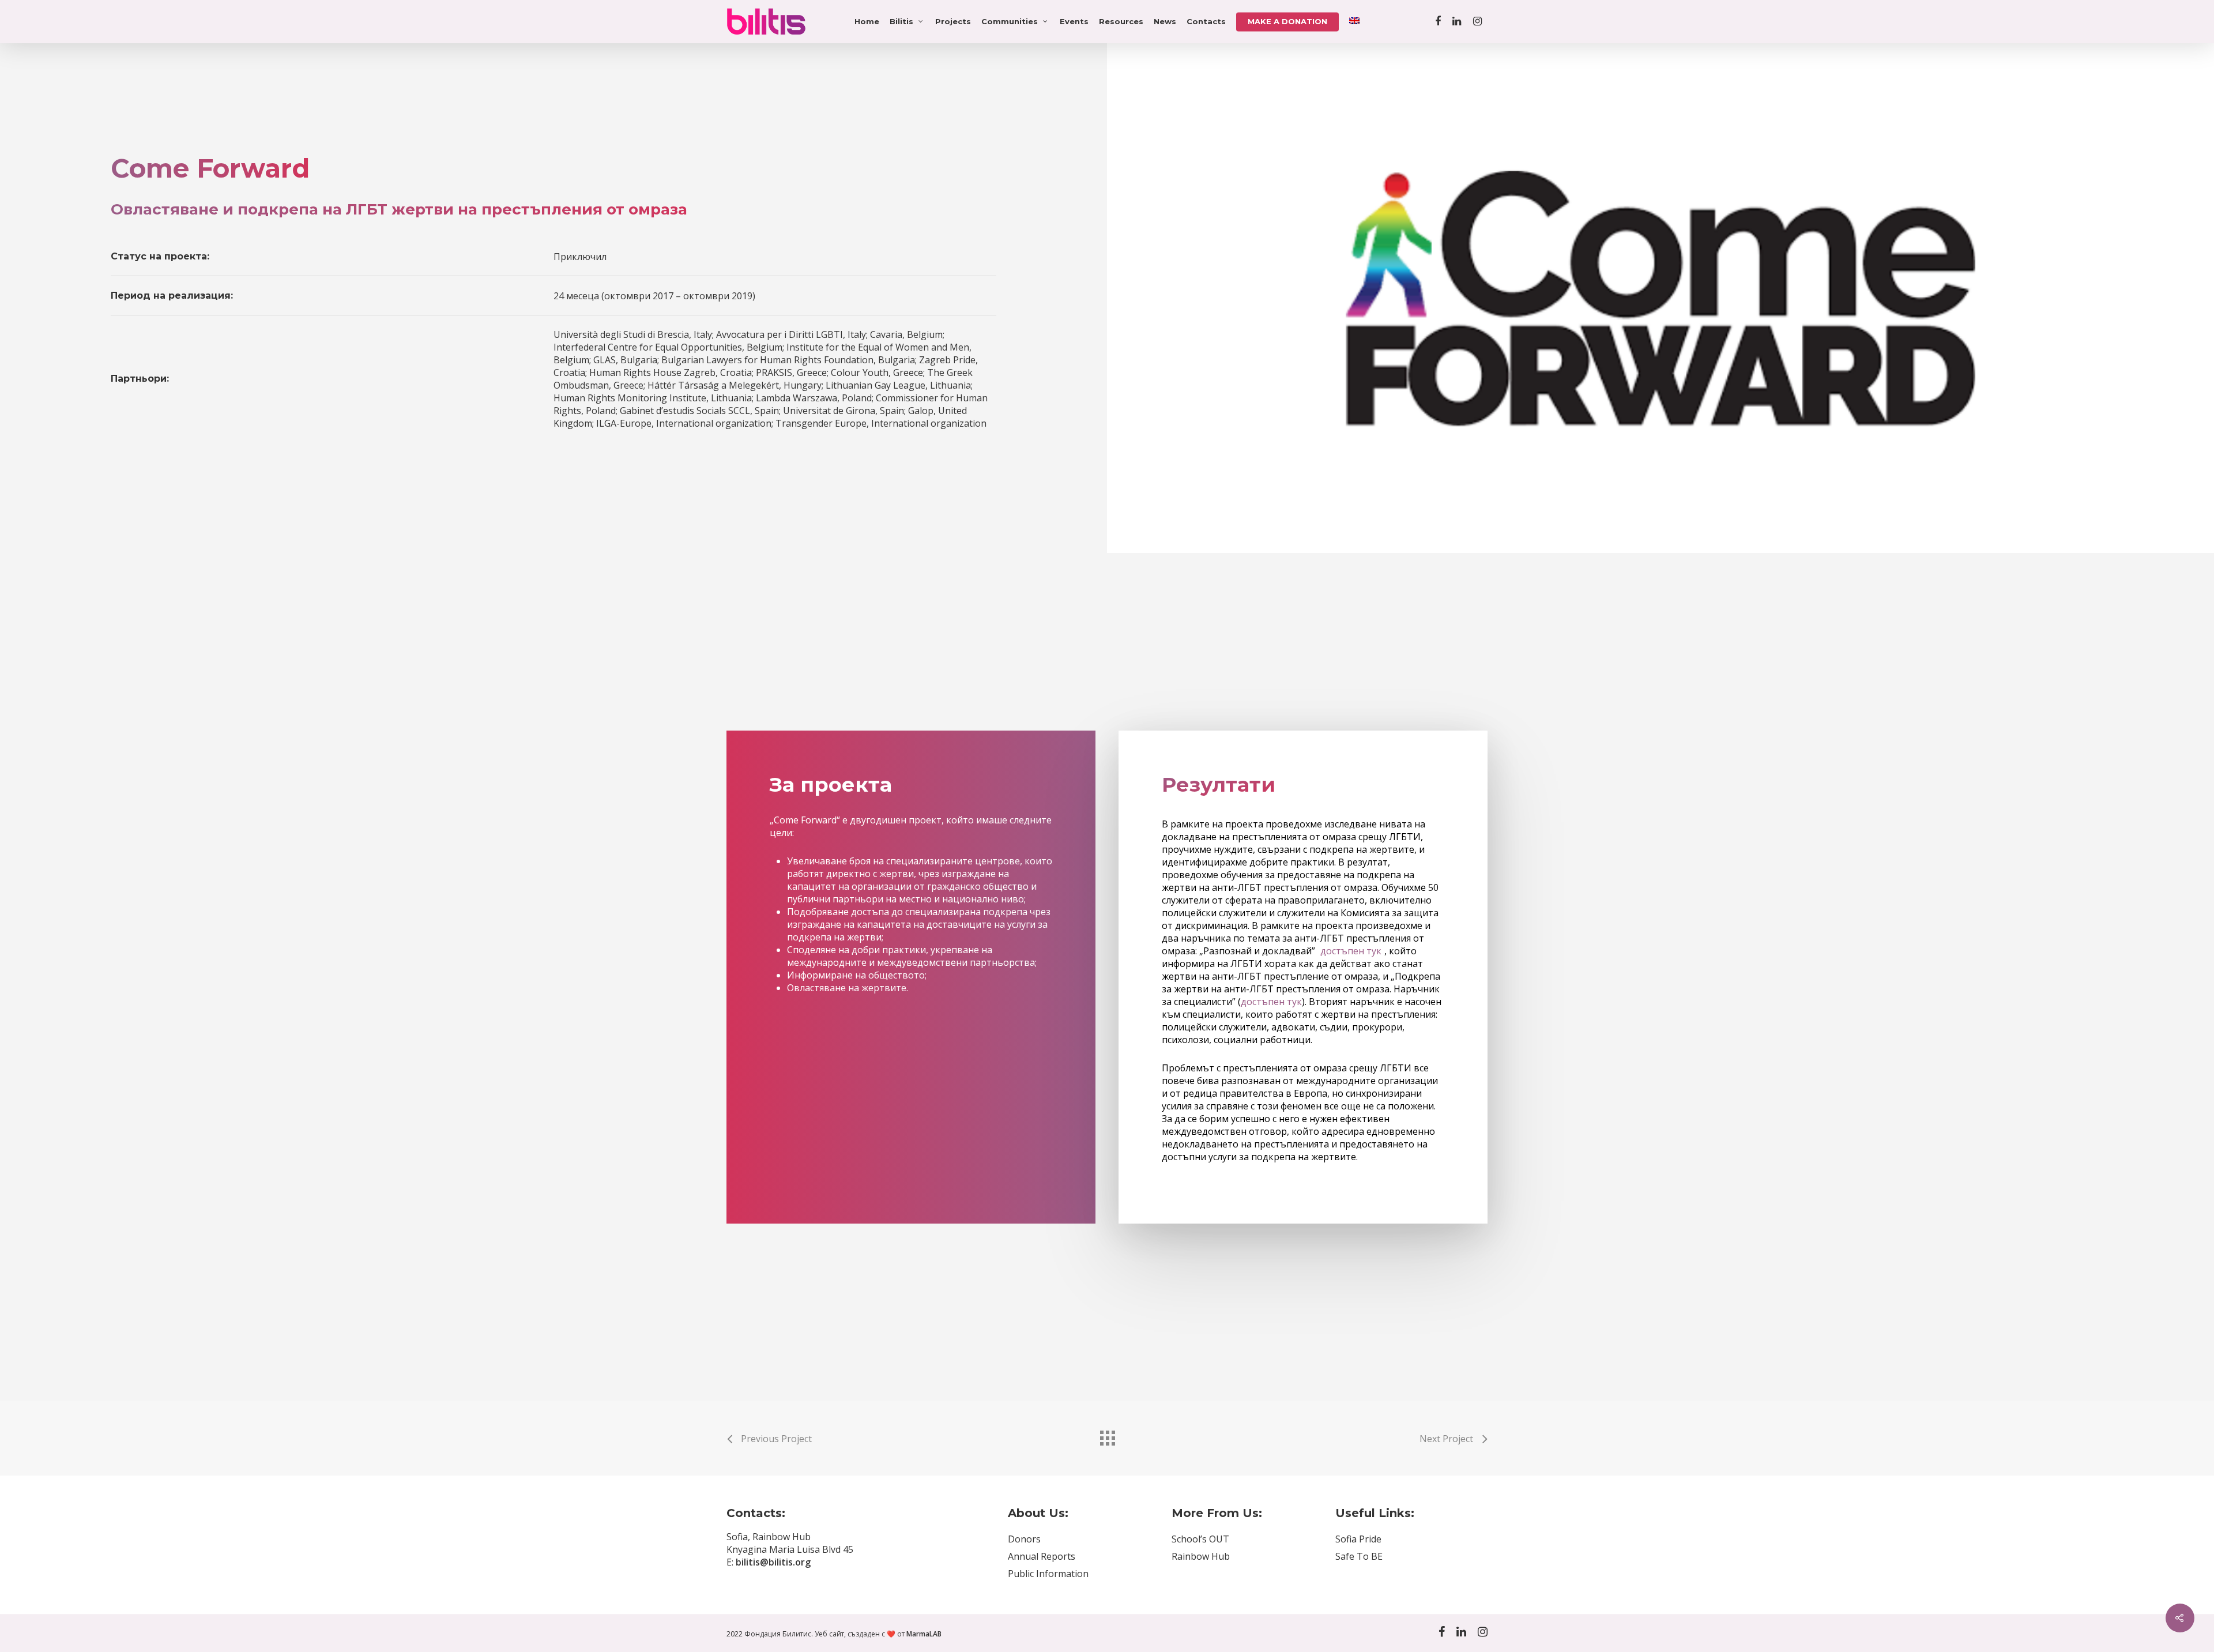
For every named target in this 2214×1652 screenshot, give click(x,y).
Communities (1010, 21)
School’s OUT (1200, 1539)
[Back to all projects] (1107, 1435)
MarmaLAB (924, 1634)
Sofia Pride (1358, 1539)
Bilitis (901, 21)
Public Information (1048, 1574)
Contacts (1206, 21)
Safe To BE (1359, 1556)
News (1165, 21)
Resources (1121, 21)
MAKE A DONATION (1287, 21)
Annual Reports (1042, 1556)
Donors (1024, 1539)
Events (1074, 21)
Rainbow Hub (1201, 1556)
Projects (953, 21)
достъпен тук (1351, 951)
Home (867, 21)
